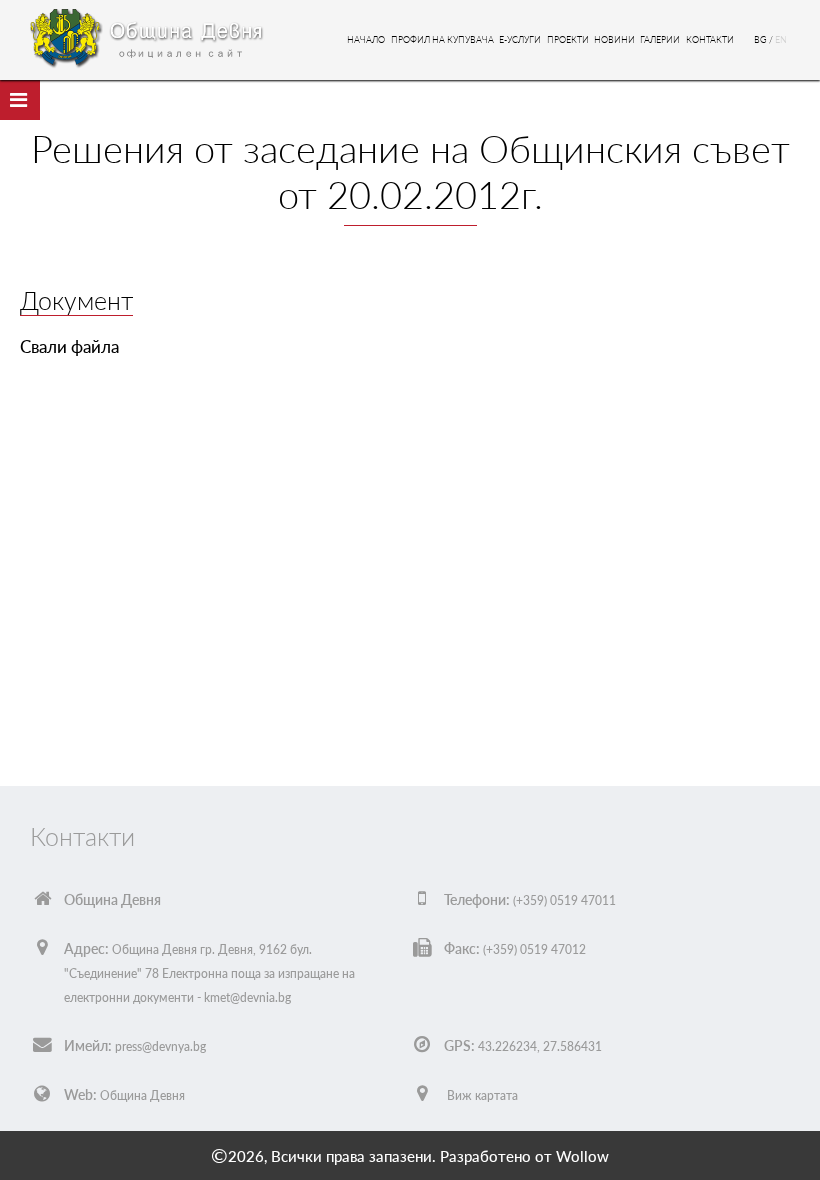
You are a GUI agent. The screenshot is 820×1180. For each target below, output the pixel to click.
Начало (366, 39)
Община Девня (142, 1095)
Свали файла (69, 346)
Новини (614, 39)
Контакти (710, 39)
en (781, 39)
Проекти (568, 39)
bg (761, 39)
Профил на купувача (442, 39)
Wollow (582, 1156)
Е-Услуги (520, 39)
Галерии (660, 39)
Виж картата (482, 1095)
